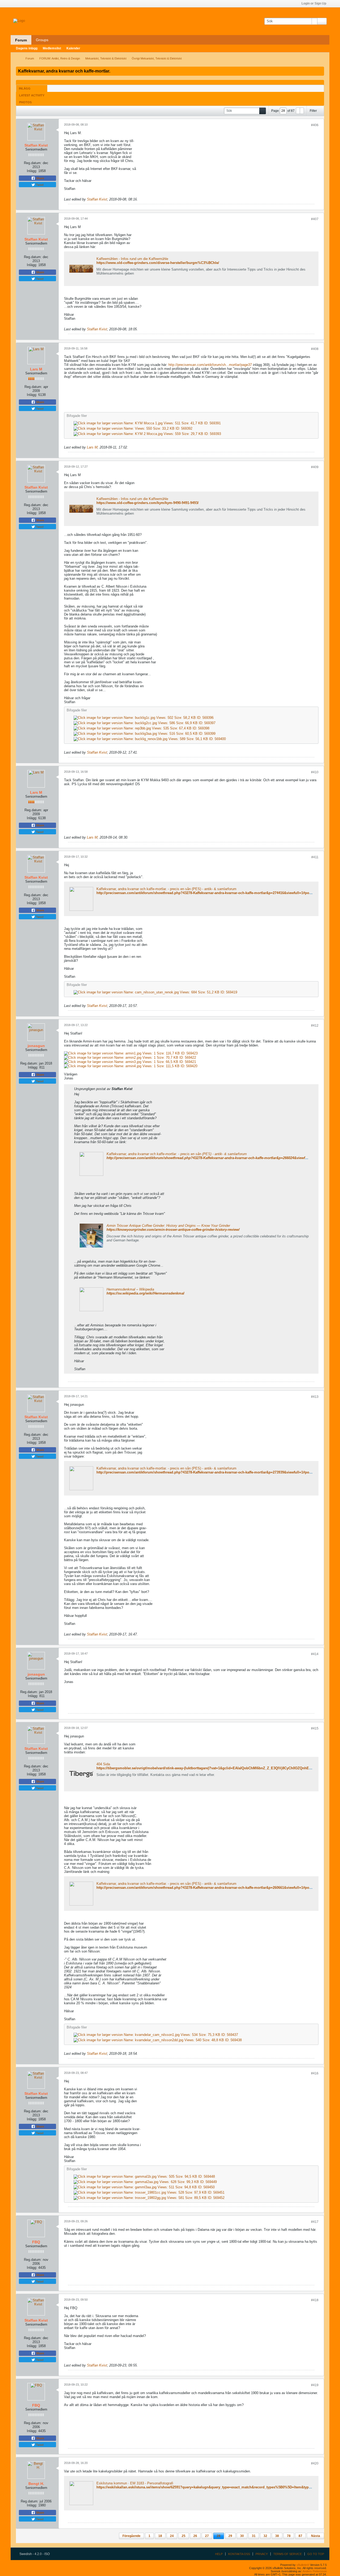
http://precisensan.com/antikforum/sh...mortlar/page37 (210, 365)
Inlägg (25, 88)
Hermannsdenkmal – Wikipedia (130, 1289)
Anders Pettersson (315, 2571)
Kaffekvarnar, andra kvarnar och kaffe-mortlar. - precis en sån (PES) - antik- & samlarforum (166, 889)
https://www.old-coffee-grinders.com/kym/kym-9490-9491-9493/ (148, 503)
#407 (315, 219)
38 (277, 2536)
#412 (315, 1026)
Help (219, 2554)
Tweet (39, 185)
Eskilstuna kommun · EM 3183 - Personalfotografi (135, 2483)
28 (219, 2536)
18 (160, 2536)
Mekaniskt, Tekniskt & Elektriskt (106, 58)
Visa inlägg (136, 1089)
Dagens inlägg (27, 48)
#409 (315, 467)
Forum (21, 40)
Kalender (73, 48)
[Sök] (322, 21)
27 (207, 2536)
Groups (42, 40)
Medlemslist (52, 48)
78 (289, 2536)
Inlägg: (32, 171)
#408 (315, 349)
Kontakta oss (239, 2554)
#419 (315, 2385)
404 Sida (103, 1764)
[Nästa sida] (302, 111)
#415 (315, 1728)
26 (195, 2536)
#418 (315, 2300)
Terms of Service (288, 2554)
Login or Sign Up (314, 3)
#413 (315, 1397)
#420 (315, 2463)
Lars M (92, 447)
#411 (315, 857)
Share (40, 178)
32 (265, 2536)
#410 (315, 772)
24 (172, 2536)
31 (254, 2536)
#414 (315, 1654)
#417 (315, 2222)
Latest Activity (32, 95)
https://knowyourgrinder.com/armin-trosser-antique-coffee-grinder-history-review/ (173, 1230)
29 (230, 2536)
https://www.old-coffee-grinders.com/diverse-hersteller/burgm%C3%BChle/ (158, 263)
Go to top (316, 2554)
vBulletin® (303, 2565)
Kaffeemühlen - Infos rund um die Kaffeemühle (132, 259)
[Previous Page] (298, 111)
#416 (315, 2073)
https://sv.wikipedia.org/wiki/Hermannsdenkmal (145, 1293)
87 (300, 2536)
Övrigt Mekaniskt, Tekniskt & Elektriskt (157, 58)
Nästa (316, 2536)
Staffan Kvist (97, 199)
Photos (25, 102)
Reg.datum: (33, 163)
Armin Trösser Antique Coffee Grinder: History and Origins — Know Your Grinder (168, 1226)
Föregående (131, 2536)
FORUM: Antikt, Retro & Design (60, 58)
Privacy (262, 2554)
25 (184, 2536)
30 (242, 2536)
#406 (315, 125)
